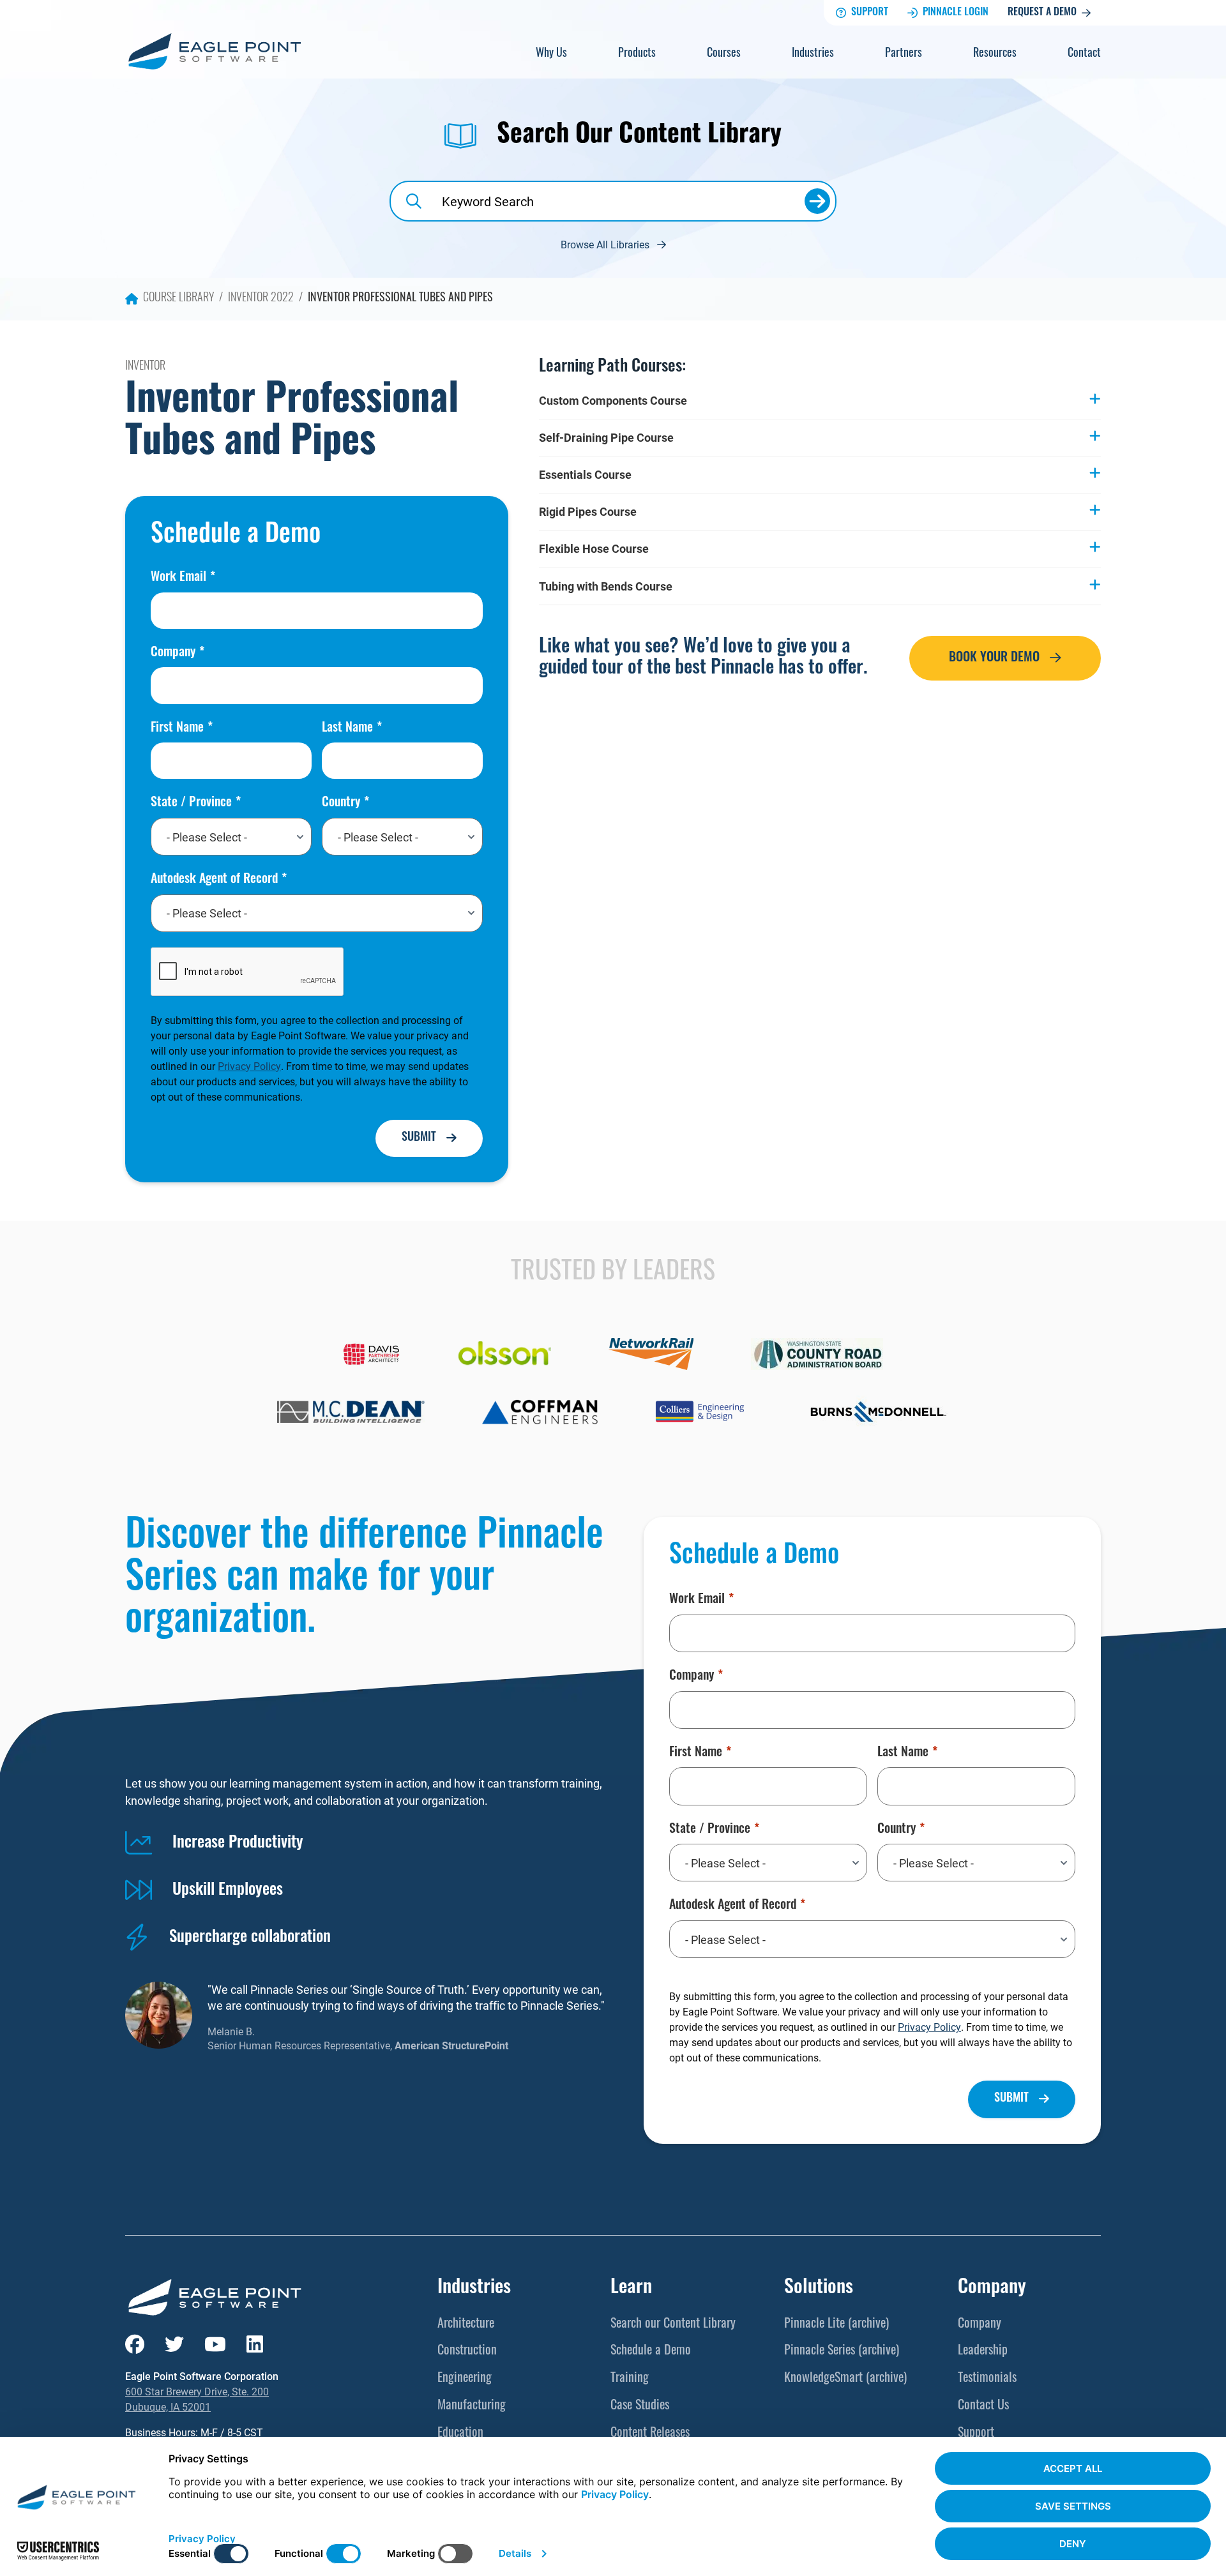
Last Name (347, 728)
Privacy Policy (249, 1066)
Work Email (178, 578)
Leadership (983, 2351)
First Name (177, 728)
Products (637, 54)
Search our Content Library (673, 2324)
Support (870, 13)
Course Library (178, 299)
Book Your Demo (994, 658)
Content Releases (650, 2434)
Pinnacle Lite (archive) (836, 2324)
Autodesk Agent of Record (214, 880)
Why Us (551, 54)
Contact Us (983, 2406)
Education (460, 2434)
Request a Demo (1042, 13)
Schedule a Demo (651, 2351)
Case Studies (640, 2406)
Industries (813, 54)
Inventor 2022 (261, 299)
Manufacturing (472, 2406)
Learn (631, 2288)
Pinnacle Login (956, 13)
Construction (467, 2351)
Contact (1084, 54)
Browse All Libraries (605, 244)
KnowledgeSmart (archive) (845, 2379)
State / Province (191, 803)
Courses (724, 54)
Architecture (466, 2324)
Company (173, 653)
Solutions (819, 2288)
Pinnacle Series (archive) (842, 2351)
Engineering (465, 2379)
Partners (904, 54)
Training (630, 2379)
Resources (995, 54)
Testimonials (987, 2379)
